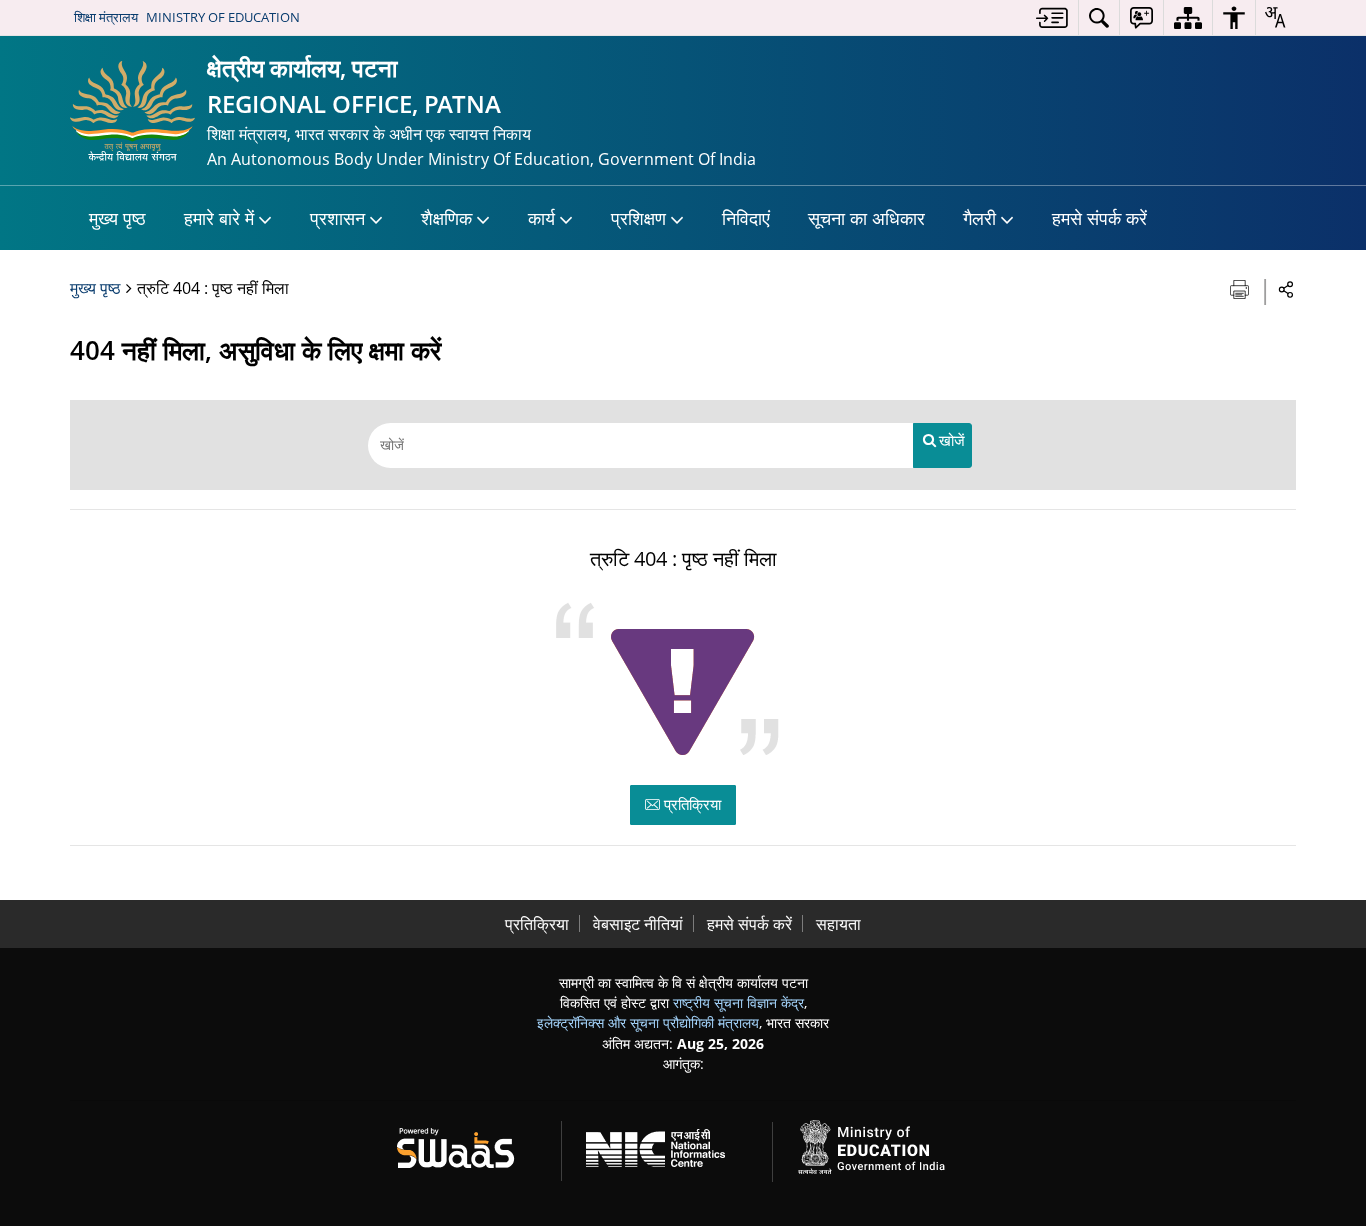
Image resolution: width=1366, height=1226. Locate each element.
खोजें (952, 440)
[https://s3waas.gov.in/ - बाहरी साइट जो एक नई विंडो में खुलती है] (467, 1144)
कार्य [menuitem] (541, 218)
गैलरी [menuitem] (979, 218)
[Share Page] (1286, 288)
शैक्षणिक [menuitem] (446, 218)
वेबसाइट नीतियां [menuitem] (638, 924)
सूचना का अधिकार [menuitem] (866, 218)
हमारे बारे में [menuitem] (219, 218)
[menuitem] (1052, 17)
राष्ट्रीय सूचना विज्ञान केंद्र (738, 1002)
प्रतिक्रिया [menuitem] (537, 924)
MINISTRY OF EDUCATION (223, 17)
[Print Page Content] (1241, 287)
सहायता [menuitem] (838, 924)
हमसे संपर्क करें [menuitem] (1099, 218)
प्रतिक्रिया (690, 804)
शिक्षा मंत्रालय (106, 17)
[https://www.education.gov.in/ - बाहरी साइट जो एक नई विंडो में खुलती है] (883, 1144)
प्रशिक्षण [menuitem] (638, 218)
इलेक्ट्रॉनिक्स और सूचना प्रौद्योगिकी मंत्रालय (648, 1022)
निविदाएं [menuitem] (746, 218)
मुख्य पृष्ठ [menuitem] (117, 218)
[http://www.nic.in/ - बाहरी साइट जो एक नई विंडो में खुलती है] (667, 1144)
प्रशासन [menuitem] (337, 218)
